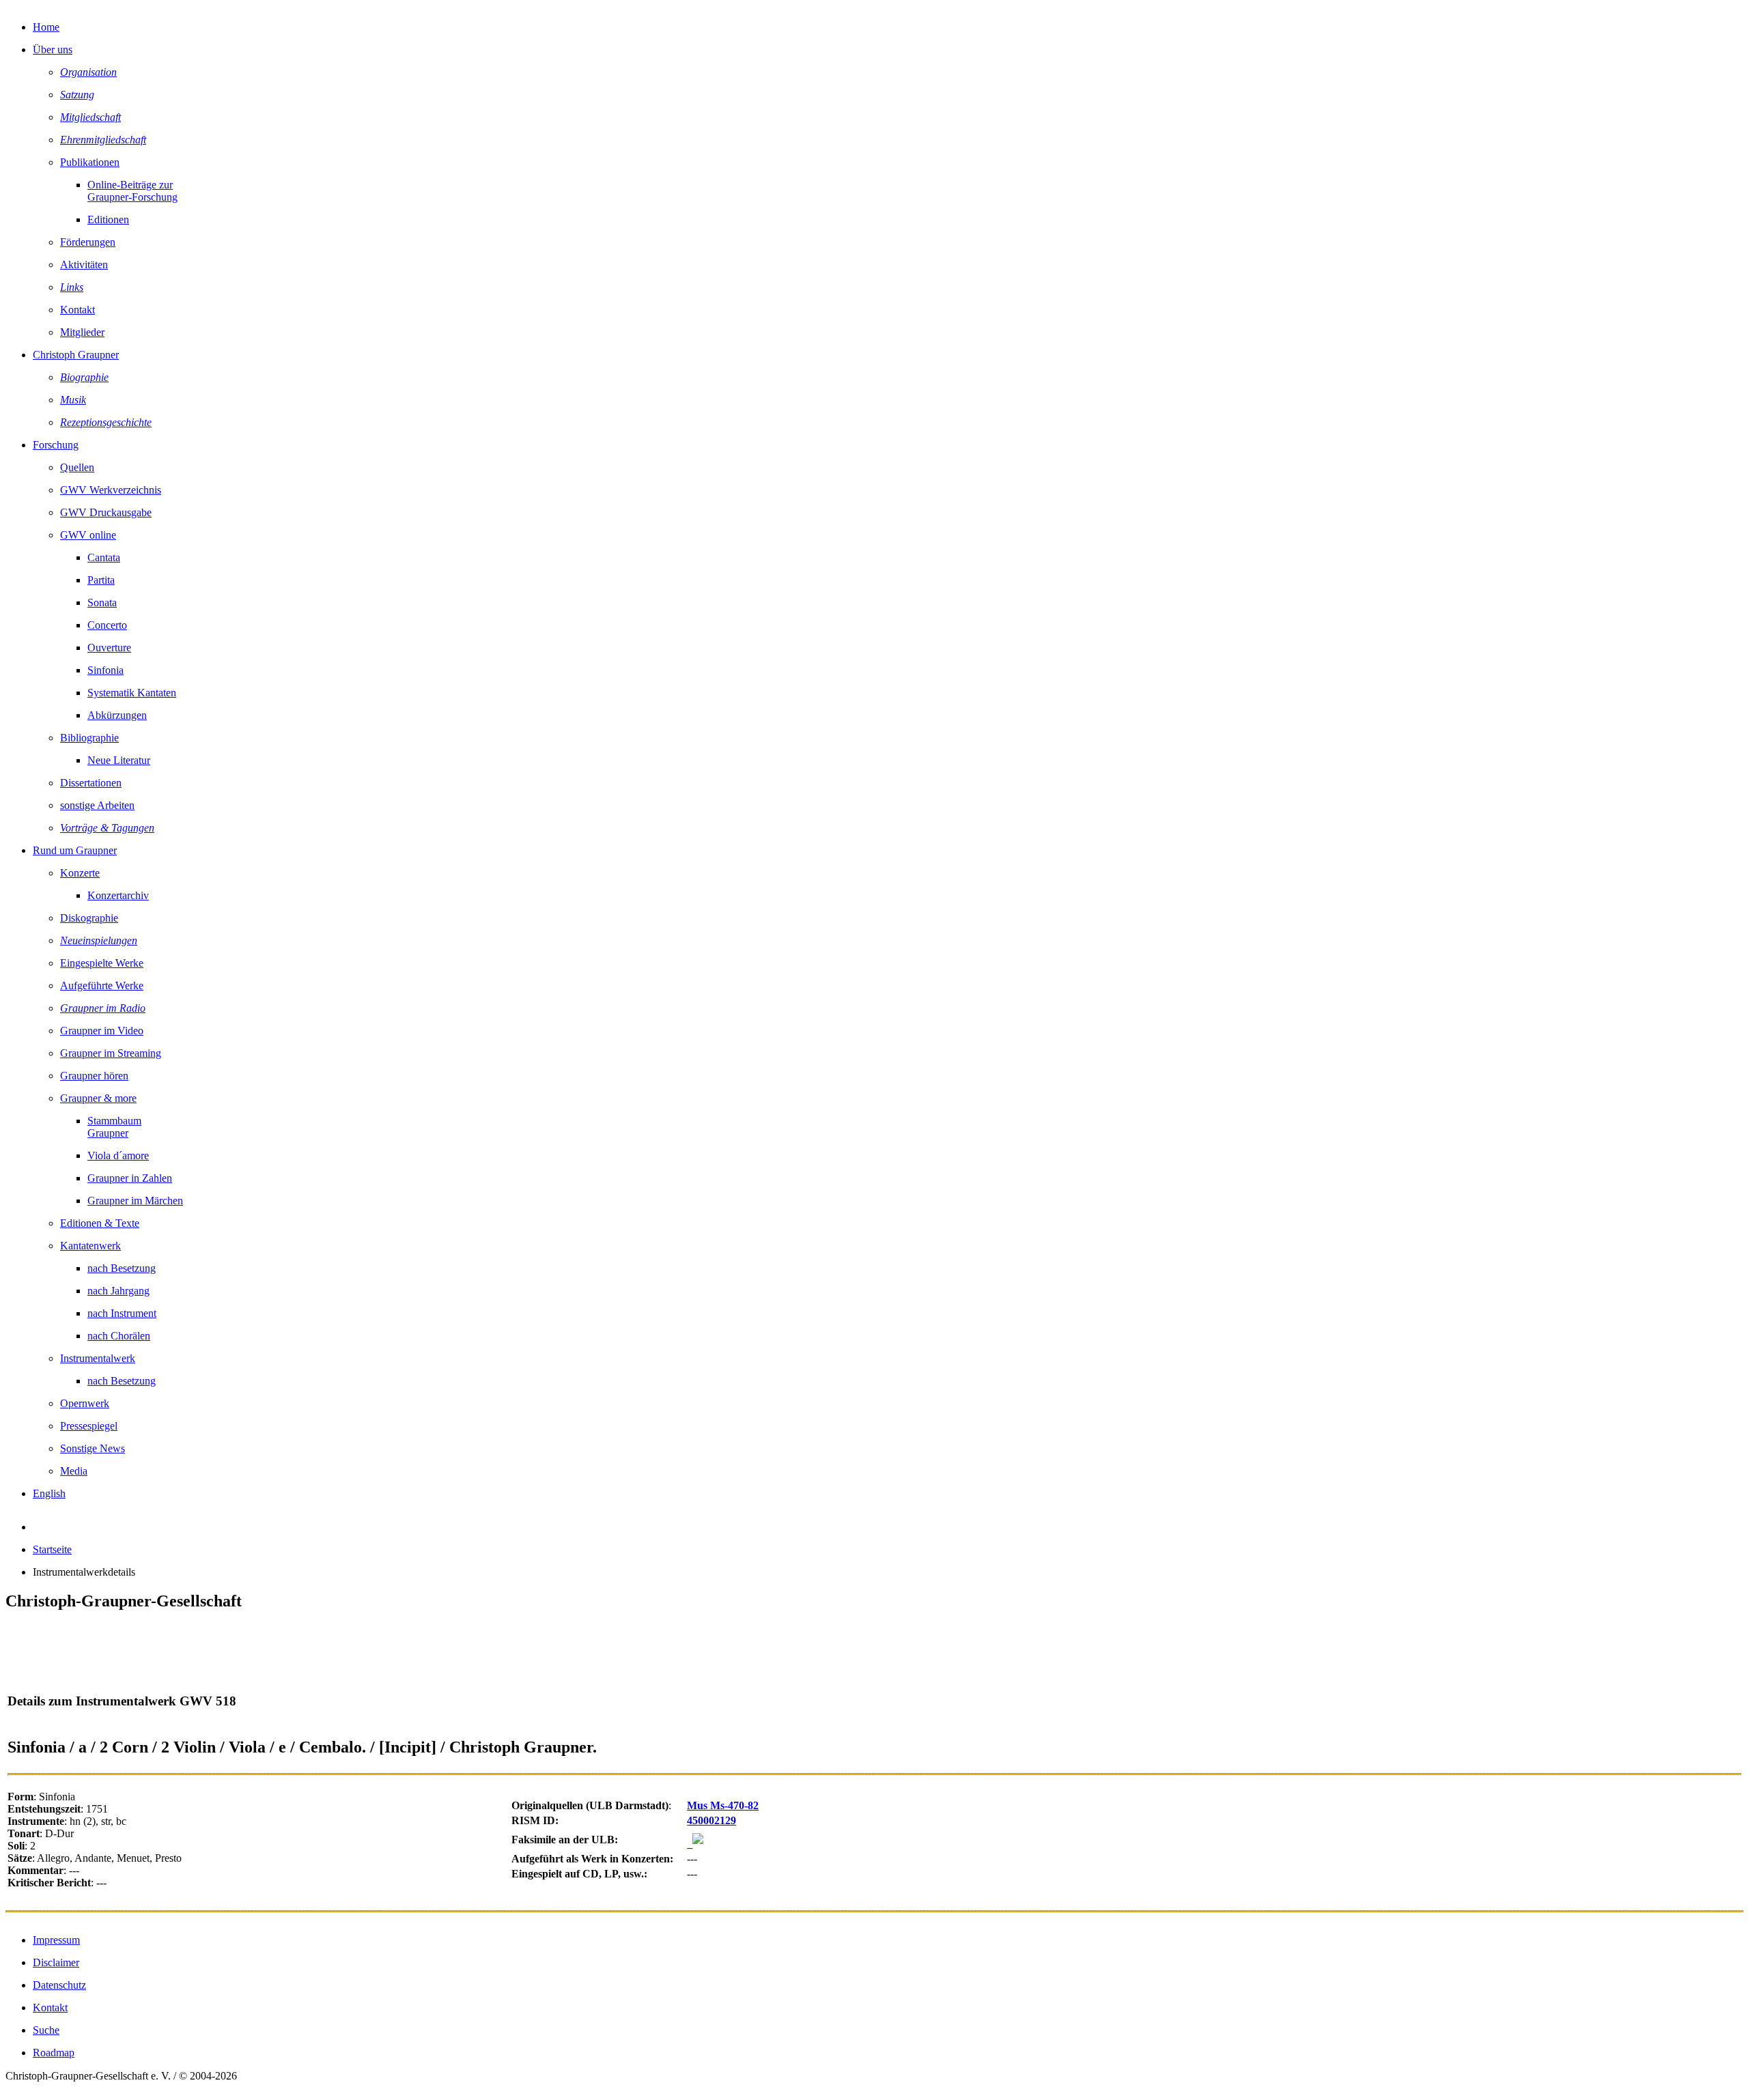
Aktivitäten (84, 265)
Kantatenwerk (90, 1246)
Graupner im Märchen (135, 1201)
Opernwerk (85, 1403)
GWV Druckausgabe (106, 512)
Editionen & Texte (100, 1223)
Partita (101, 580)
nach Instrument (122, 1313)
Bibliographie (89, 738)
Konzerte (80, 873)
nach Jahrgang (118, 1291)
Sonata (102, 602)
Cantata (104, 557)
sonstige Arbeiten (97, 805)
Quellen (77, 467)
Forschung (56, 445)
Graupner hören (94, 1076)
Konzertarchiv (118, 895)
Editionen (108, 219)
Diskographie (89, 918)
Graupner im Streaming (111, 1053)
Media (74, 1471)
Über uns (53, 49)
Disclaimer (56, 1962)
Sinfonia (105, 670)
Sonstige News (93, 1448)
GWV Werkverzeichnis (111, 490)
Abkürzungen (117, 715)
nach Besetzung (122, 1268)
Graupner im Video (102, 1031)
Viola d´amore (118, 1155)
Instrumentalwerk (98, 1358)
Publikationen (90, 162)
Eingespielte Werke (102, 963)
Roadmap (54, 2053)
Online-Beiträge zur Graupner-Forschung (132, 191)
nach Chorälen (119, 1336)
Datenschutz (59, 1985)
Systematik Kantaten (132, 693)
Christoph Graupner (76, 355)
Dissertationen (91, 783)
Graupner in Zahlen (130, 1178)
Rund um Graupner (75, 850)
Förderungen (88, 242)
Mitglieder (82, 332)
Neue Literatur (119, 760)
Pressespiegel (89, 1426)
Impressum (56, 1940)
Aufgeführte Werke (102, 985)
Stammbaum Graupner (114, 1127)
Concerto (107, 625)
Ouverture (109, 648)
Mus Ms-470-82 (723, 1805)
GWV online (88, 535)
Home (46, 27)
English (49, 1493)
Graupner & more (98, 1098)
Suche (46, 2030)
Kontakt (77, 310)
